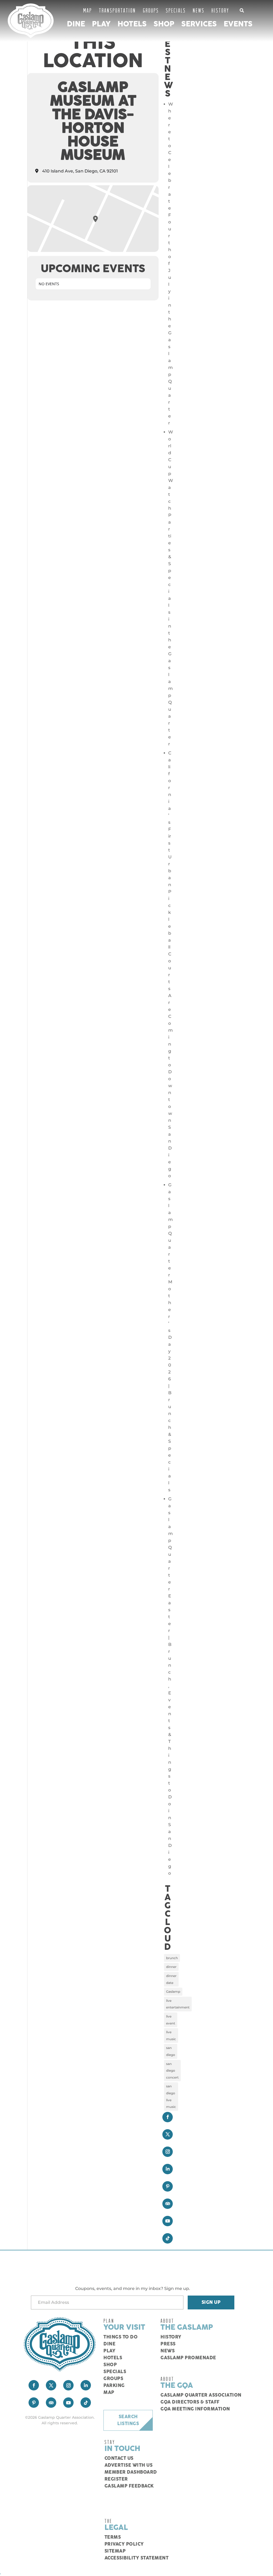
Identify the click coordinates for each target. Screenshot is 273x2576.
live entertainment (178, 2004)
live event (171, 2020)
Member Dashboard (131, 2472)
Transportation (117, 10)
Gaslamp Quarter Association (201, 2395)
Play (101, 24)
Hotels (132, 24)
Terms (113, 2537)
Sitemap (115, 2551)
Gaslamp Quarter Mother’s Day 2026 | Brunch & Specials (170, 1337)
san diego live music (171, 2096)
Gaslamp (173, 1992)
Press (168, 2344)
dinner (171, 1967)
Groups (151, 10)
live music (171, 2036)
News (199, 10)
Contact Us (119, 2458)
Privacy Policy (124, 2544)
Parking (114, 2386)
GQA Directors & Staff (190, 2402)
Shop (164, 24)
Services (199, 24)
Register (116, 2479)
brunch (172, 1958)
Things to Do (121, 2337)
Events (238, 24)
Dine (76, 24)
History (220, 10)
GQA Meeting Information (195, 2409)
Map (88, 10)
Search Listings (128, 2420)
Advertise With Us (129, 2465)
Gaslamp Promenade (188, 2358)
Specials (176, 10)
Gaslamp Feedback (129, 2486)
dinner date (171, 1979)
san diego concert (172, 2071)
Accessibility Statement (137, 2558)
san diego (171, 2051)
